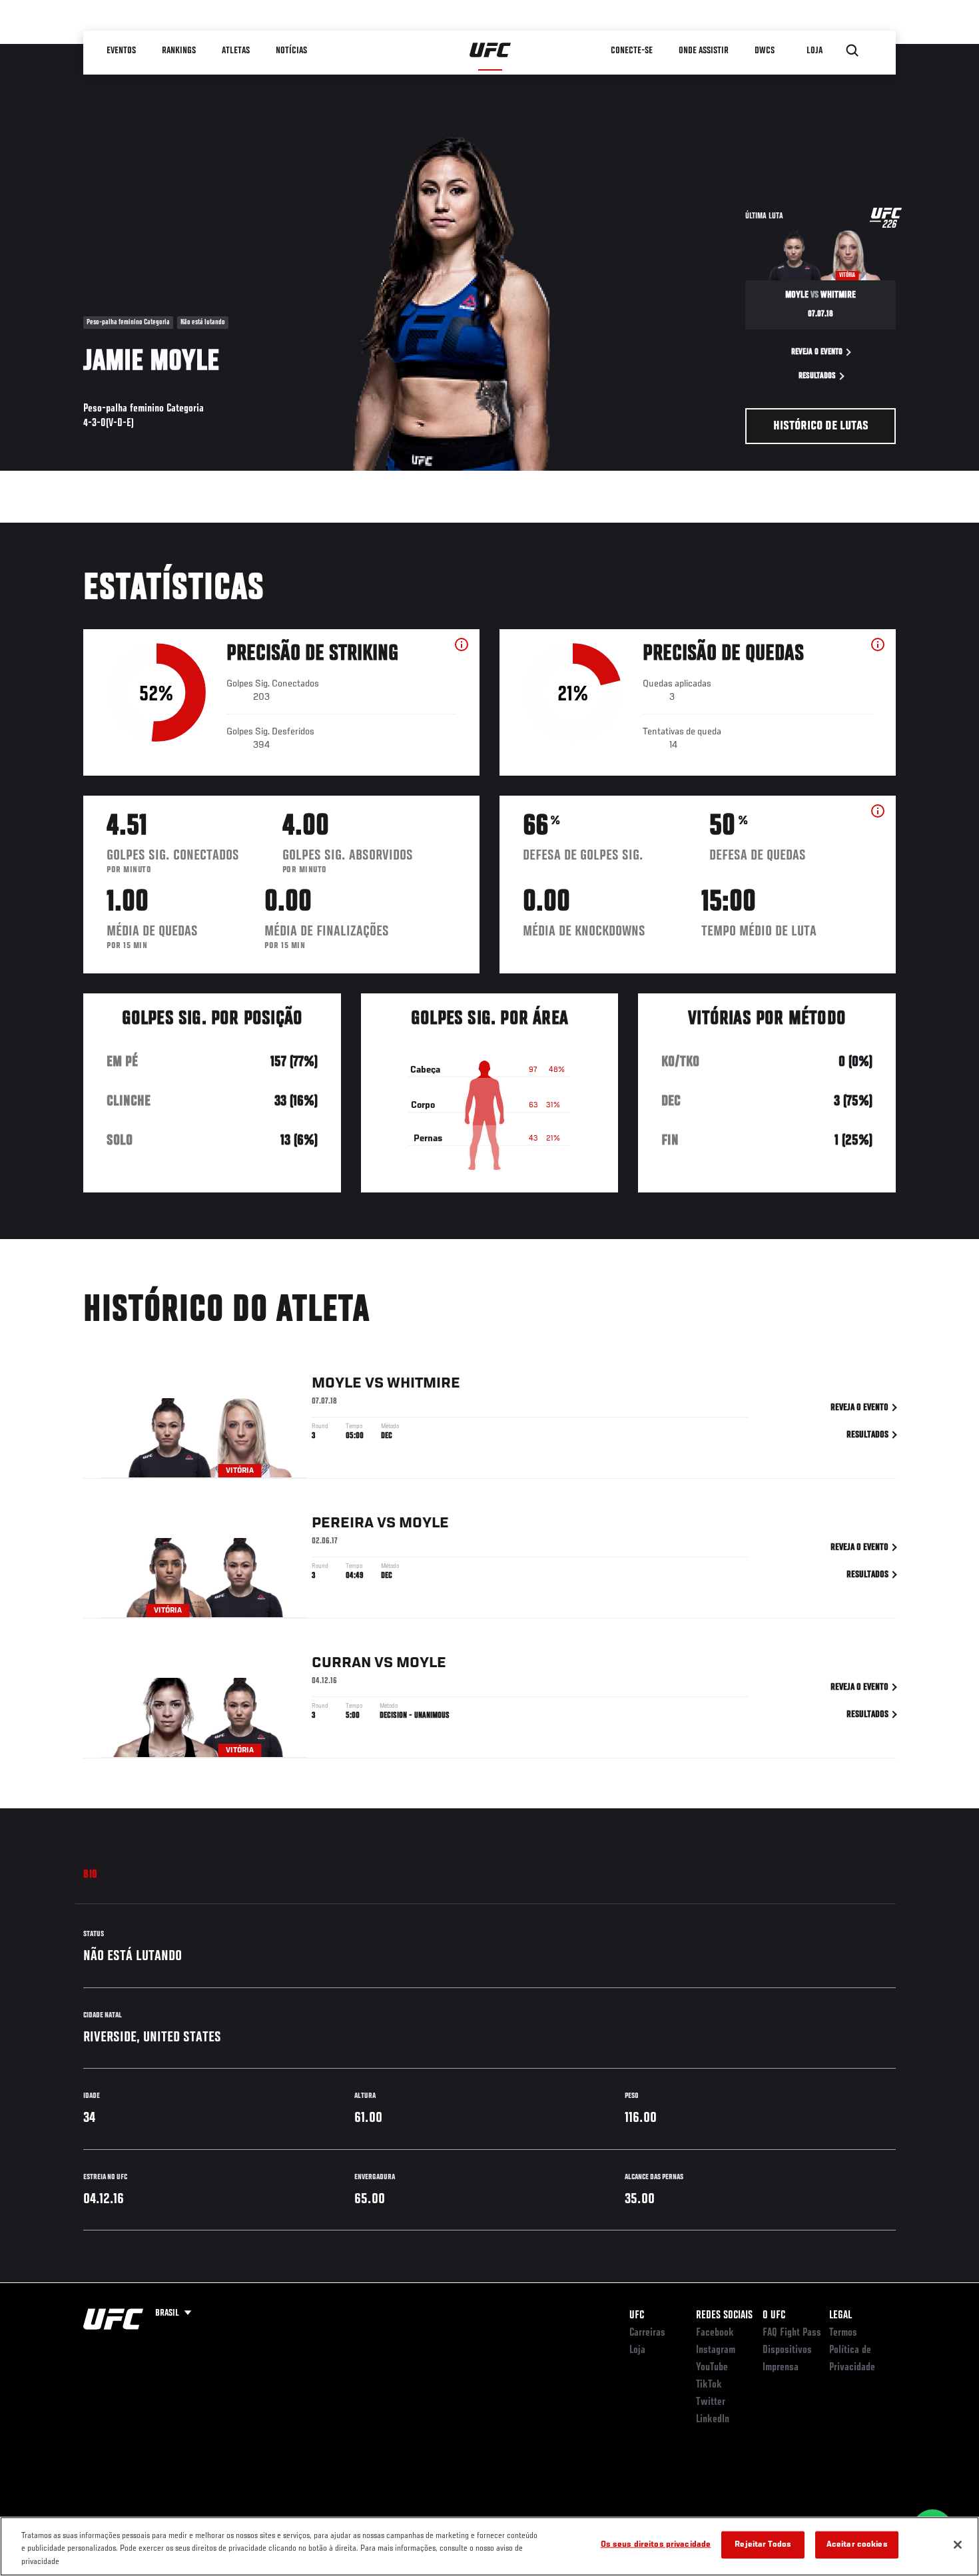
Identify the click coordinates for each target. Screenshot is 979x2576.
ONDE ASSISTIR (704, 51)
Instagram (716, 2350)
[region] (489, 2546)
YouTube (712, 2368)
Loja (637, 2350)
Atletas (236, 51)
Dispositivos (787, 2350)
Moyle (337, 1384)
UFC (637, 2316)
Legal (840, 2316)
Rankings (179, 51)
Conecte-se (632, 51)
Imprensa (781, 2368)
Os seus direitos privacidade (656, 2544)
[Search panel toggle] (852, 51)
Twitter (711, 2402)
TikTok (709, 2385)
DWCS (765, 51)
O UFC (774, 2316)
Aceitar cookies (857, 2544)
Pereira (343, 1523)
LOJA (815, 51)
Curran (341, 1663)
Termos (843, 2333)
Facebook (715, 2333)
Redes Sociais (724, 2316)
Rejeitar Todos (763, 2544)
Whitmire (424, 1384)
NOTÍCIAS (292, 51)
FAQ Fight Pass (792, 2333)
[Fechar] (958, 2545)
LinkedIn (713, 2420)
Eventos (122, 51)
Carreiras (647, 2333)
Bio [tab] (91, 1875)
